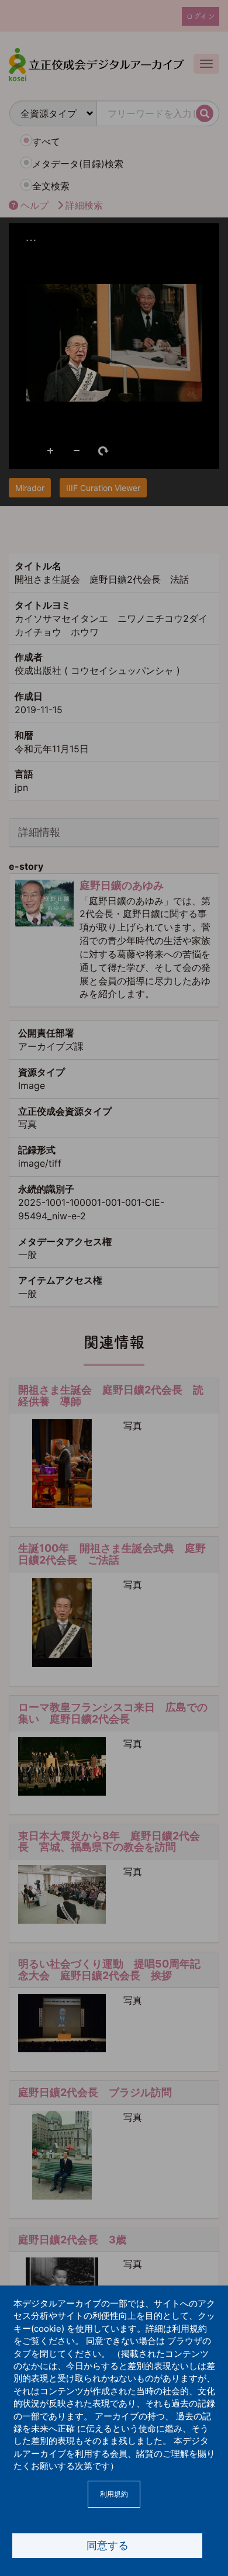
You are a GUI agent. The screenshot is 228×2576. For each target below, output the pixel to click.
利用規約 (114, 2494)
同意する (108, 2545)
